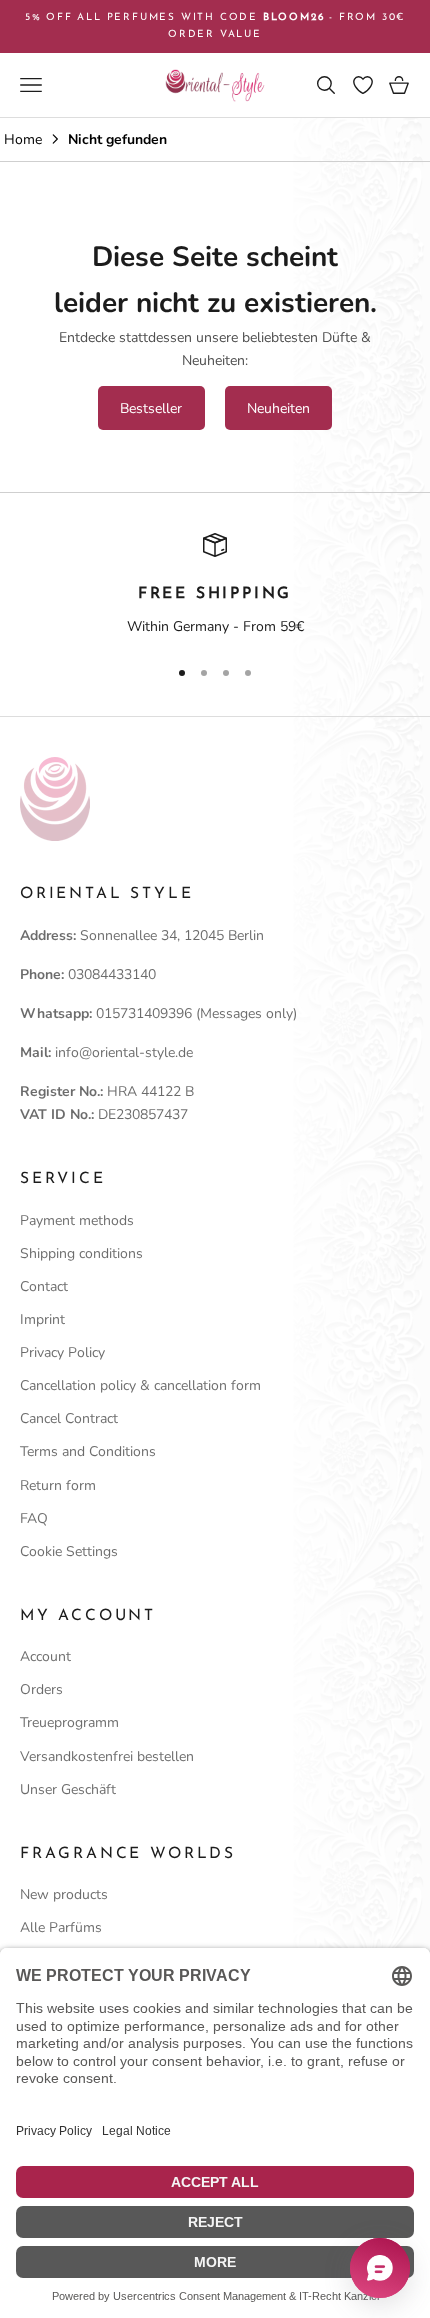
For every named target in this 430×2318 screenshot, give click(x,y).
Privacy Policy (62, 1352)
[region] (215, 586)
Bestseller (151, 408)
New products (64, 1894)
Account (45, 1656)
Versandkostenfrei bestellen (107, 1756)
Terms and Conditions (88, 1451)
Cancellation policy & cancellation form (140, 1385)
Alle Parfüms (61, 1927)
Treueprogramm (69, 1722)
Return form (58, 1485)
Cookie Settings (69, 1551)
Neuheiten (278, 408)
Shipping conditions (81, 1253)
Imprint (42, 1319)
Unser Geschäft (68, 1789)
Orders (41, 1689)
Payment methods (77, 1220)
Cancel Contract (69, 1418)
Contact (44, 1286)
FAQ (34, 1518)
